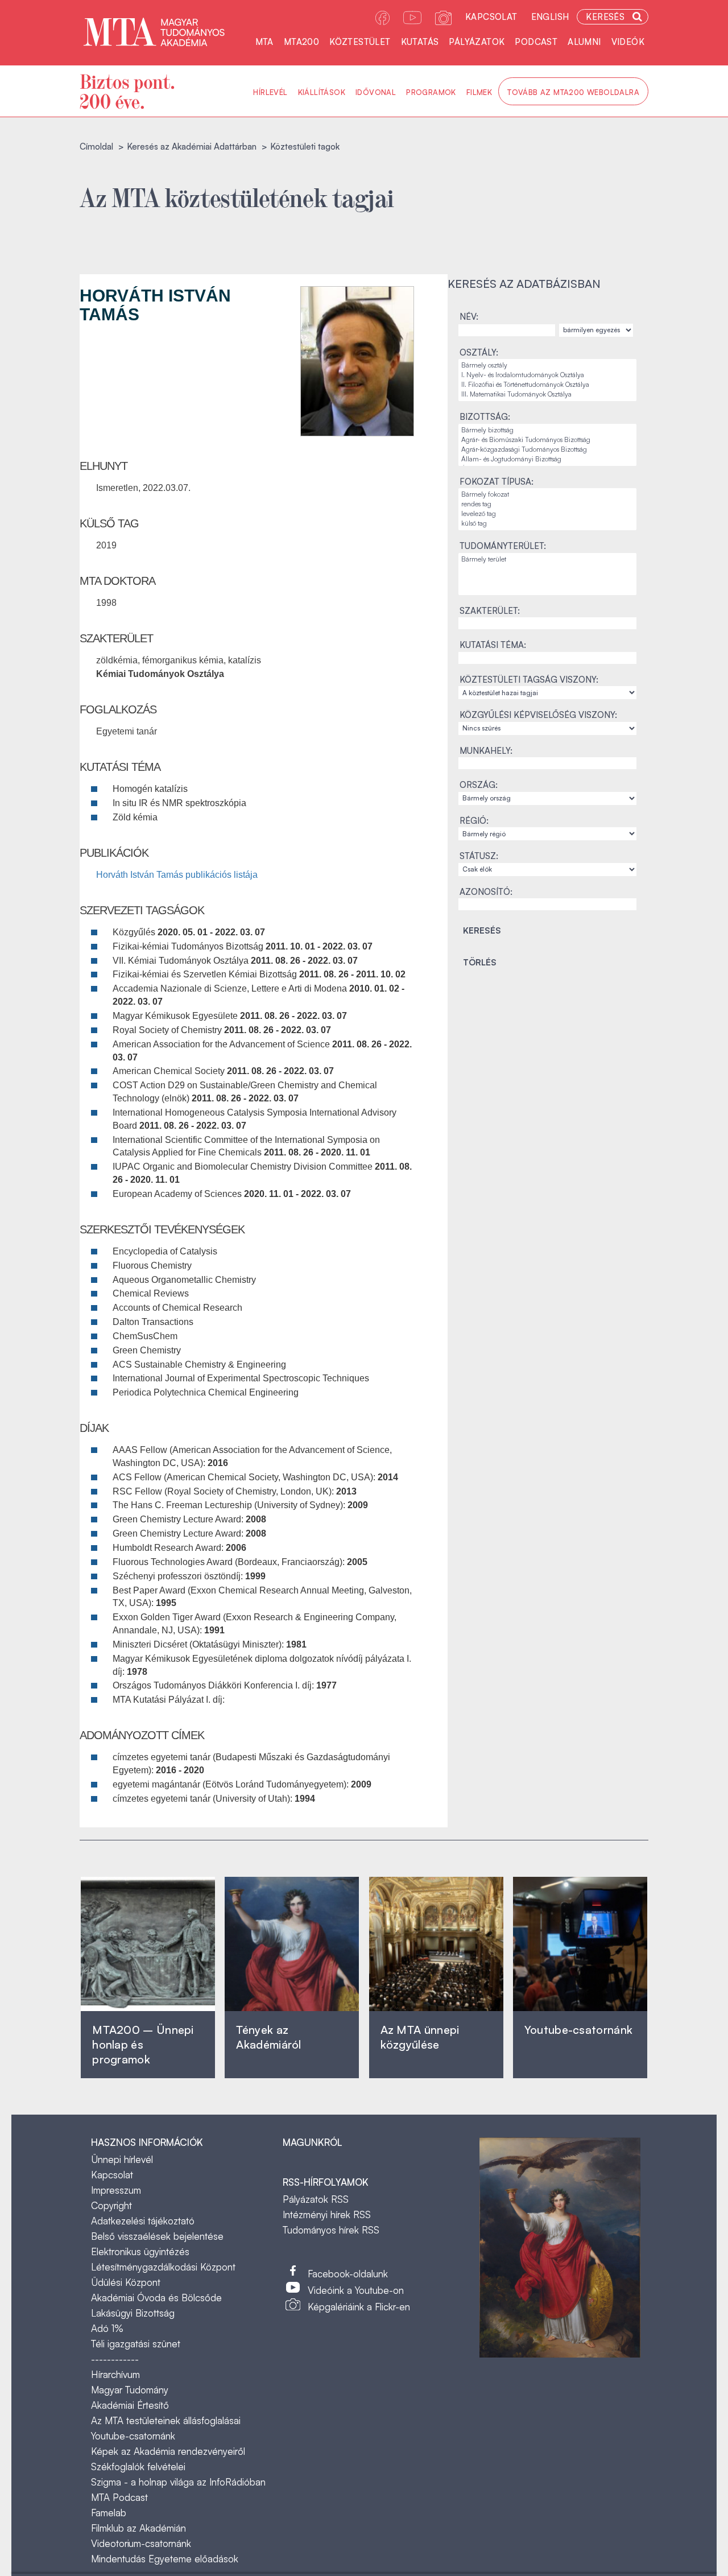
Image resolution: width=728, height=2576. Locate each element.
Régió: (474, 821)
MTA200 (301, 42)
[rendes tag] (547, 504)
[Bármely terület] (547, 560)
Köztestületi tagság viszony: (529, 680)
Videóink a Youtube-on (356, 2290)
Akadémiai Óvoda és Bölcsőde (156, 2298)
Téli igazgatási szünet (136, 2344)
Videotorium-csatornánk (141, 2543)
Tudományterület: (503, 546)
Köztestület (360, 42)
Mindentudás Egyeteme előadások (165, 2559)
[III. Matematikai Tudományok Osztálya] (547, 395)
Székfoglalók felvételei (138, 2466)
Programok (431, 92)
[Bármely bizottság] (547, 430)
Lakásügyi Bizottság (133, 2313)
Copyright (111, 2205)
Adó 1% (107, 2328)
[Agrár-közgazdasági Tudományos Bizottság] (547, 450)
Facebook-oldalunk (348, 2274)
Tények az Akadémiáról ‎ (268, 2037)
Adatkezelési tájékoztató (143, 2221)
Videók (628, 42)
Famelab (109, 2513)
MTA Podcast (119, 2497)
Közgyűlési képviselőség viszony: (538, 715)
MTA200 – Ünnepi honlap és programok (143, 2044)
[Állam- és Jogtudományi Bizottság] (547, 459)
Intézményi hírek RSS (327, 2214)
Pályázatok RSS (316, 2199)
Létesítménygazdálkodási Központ (163, 2267)
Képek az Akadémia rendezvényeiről (168, 2451)
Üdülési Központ (126, 2282)
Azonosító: (486, 892)
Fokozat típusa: (497, 482)
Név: (469, 317)
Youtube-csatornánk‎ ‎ (578, 2030)
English (550, 17)
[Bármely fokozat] (547, 495)
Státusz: (479, 856)
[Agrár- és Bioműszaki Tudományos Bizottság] (547, 440)
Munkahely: (486, 751)
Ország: (479, 785)
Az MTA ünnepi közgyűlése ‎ (420, 2037)
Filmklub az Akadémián (138, 2528)
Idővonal (376, 92)
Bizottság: (485, 417)
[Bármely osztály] (547, 366)
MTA (264, 42)
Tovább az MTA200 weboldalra (573, 92)
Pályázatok (477, 42)
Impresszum (116, 2190)
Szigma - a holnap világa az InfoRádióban (178, 2482)
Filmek (479, 92)
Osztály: (479, 352)
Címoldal (96, 146)
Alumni (584, 42)
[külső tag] (547, 524)
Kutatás (420, 42)
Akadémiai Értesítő (130, 2405)
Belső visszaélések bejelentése (157, 2236)
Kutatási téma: (493, 645)
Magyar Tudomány (130, 2390)
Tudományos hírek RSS (331, 2230)
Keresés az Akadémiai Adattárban (192, 146)
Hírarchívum (115, 2374)
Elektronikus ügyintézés (140, 2251)
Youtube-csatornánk (133, 2436)
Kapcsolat (491, 17)
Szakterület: (490, 611)
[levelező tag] (547, 514)
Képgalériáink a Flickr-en (359, 2307)
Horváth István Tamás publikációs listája (177, 875)
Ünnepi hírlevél (122, 2159)
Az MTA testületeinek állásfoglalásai (166, 2420)
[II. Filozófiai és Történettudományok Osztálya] (547, 385)
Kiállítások (322, 92)
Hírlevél (270, 92)
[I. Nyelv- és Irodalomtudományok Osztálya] (547, 375)
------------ (115, 2359)
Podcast (536, 42)
